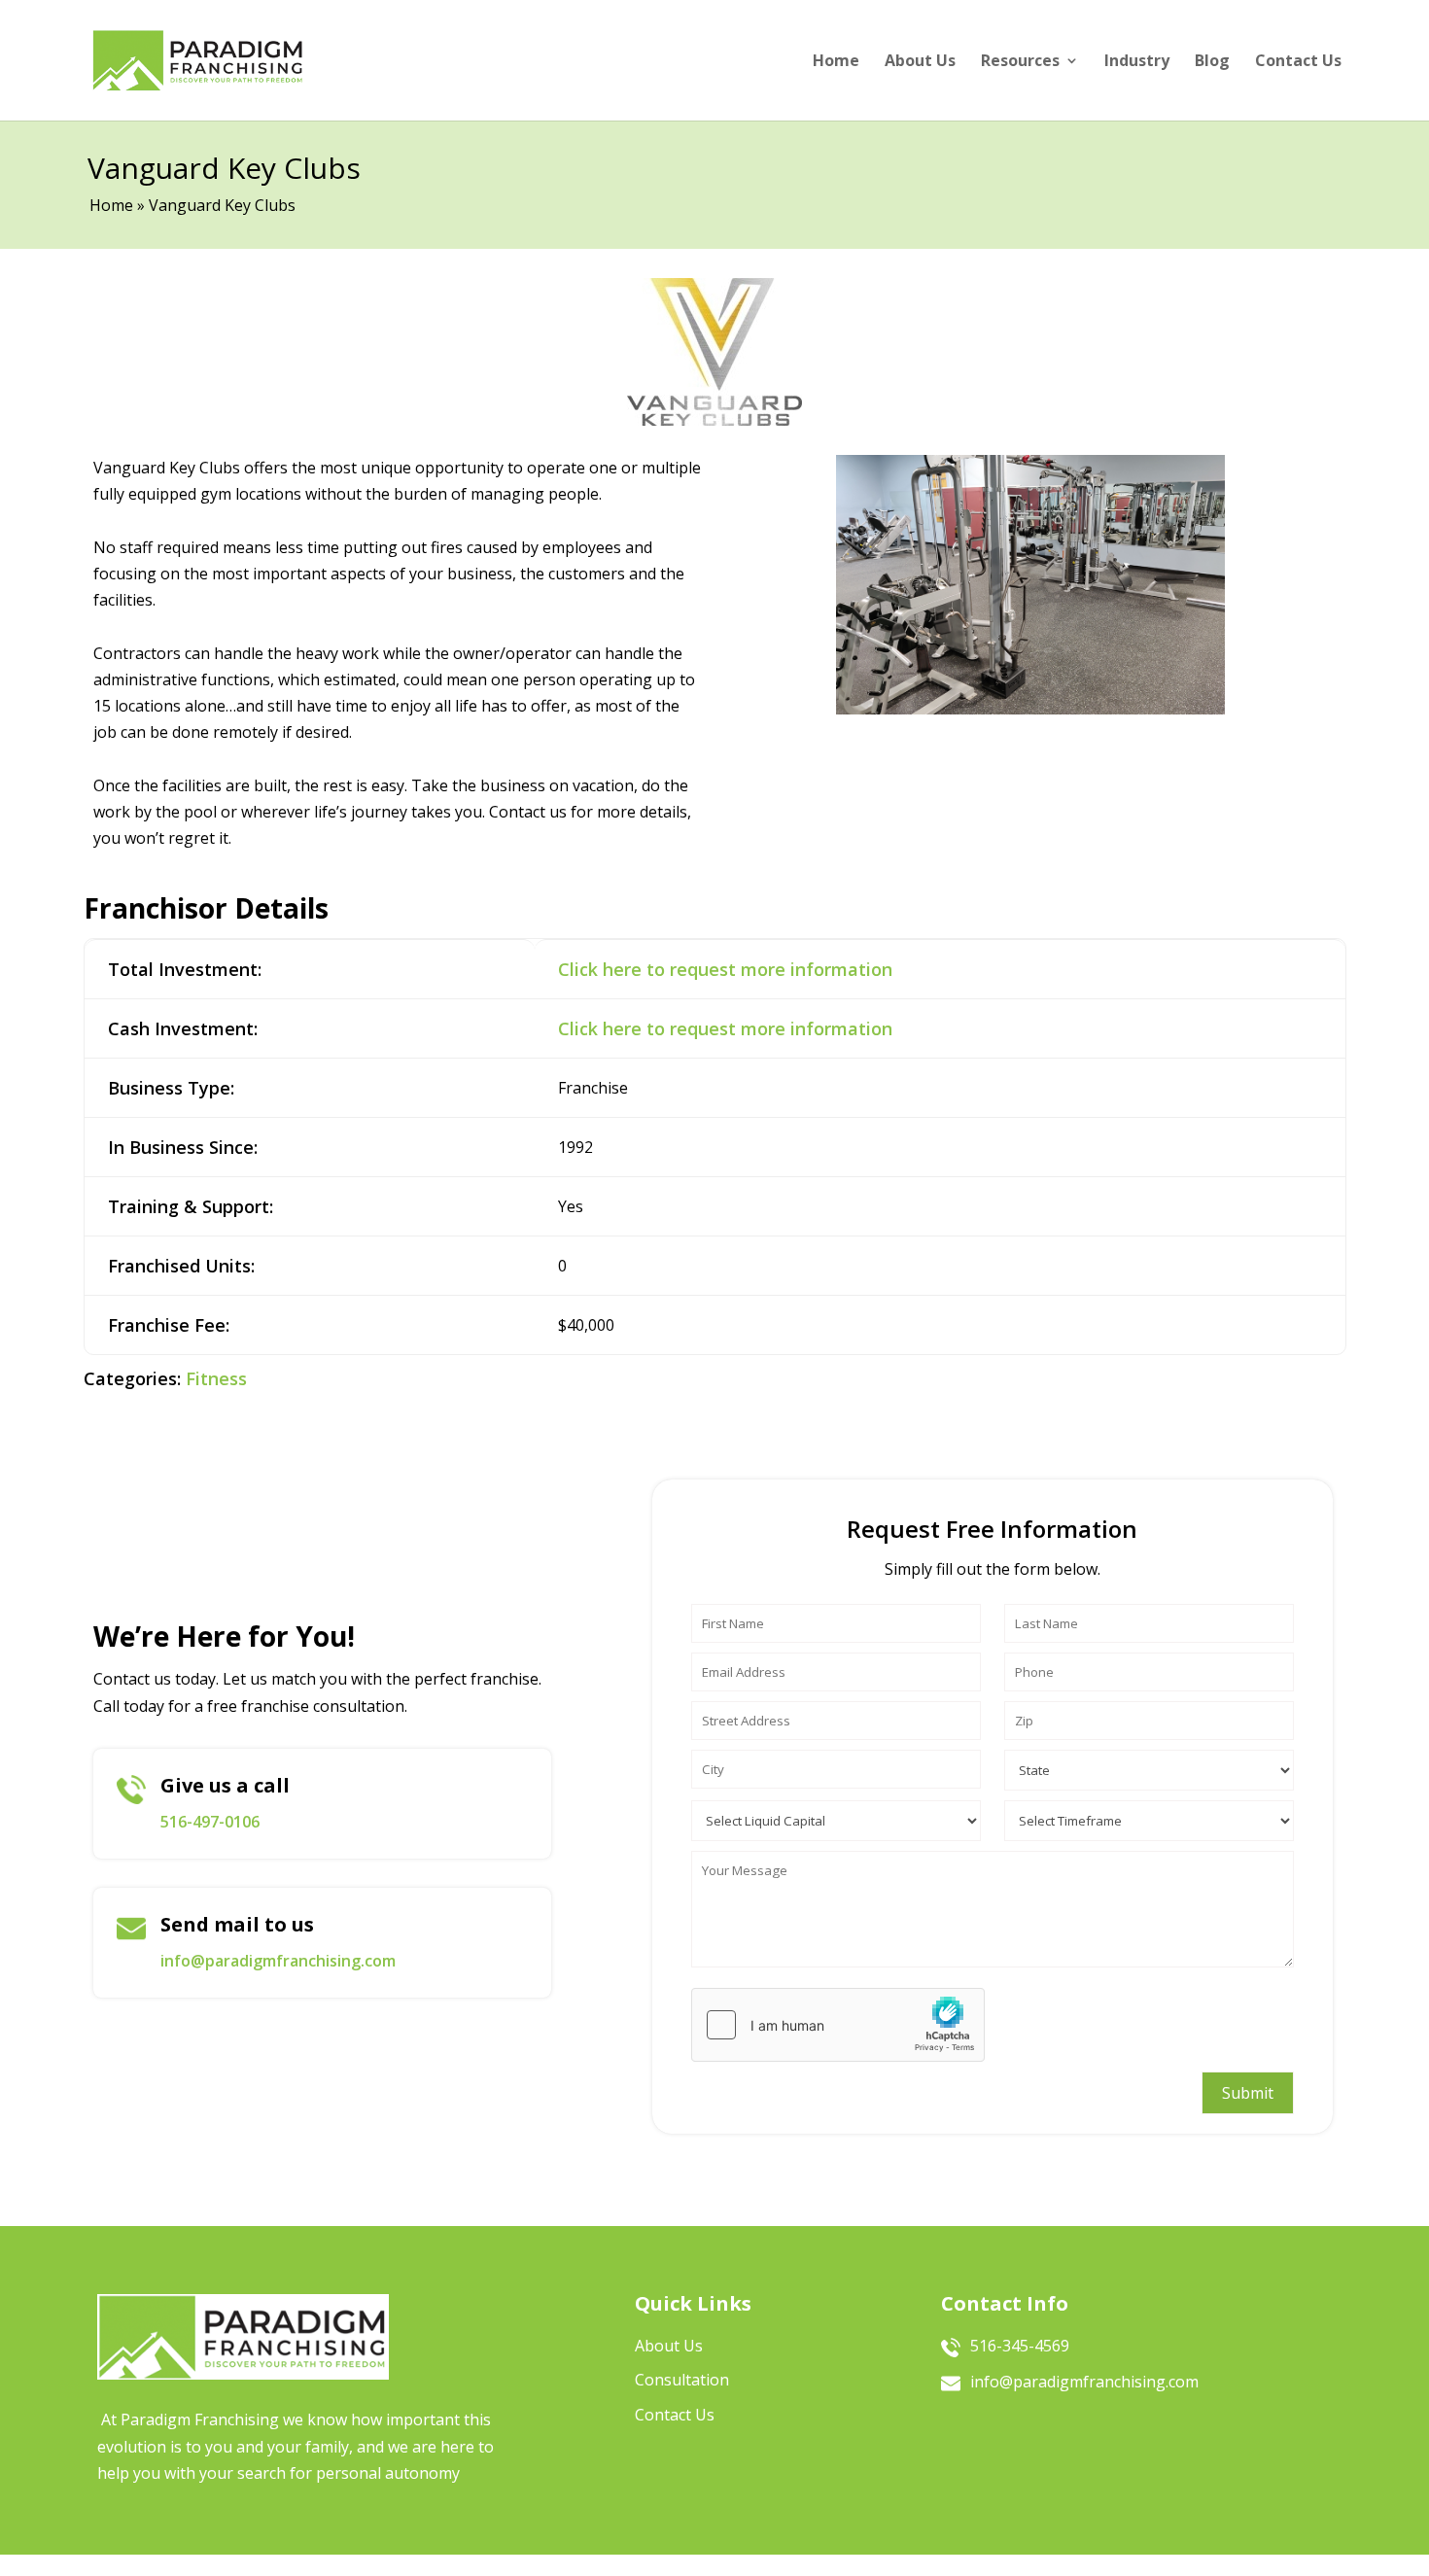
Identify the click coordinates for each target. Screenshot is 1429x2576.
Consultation (682, 2380)
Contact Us (1298, 60)
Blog (1212, 60)
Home (836, 60)
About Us (920, 60)
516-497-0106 (210, 1822)
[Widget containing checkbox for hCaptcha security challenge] (838, 2025)
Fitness (216, 1378)
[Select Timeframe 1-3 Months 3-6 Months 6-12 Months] (1149, 1816)
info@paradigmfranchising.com (278, 1961)
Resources (1020, 60)
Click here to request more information (725, 969)
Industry (1137, 60)
